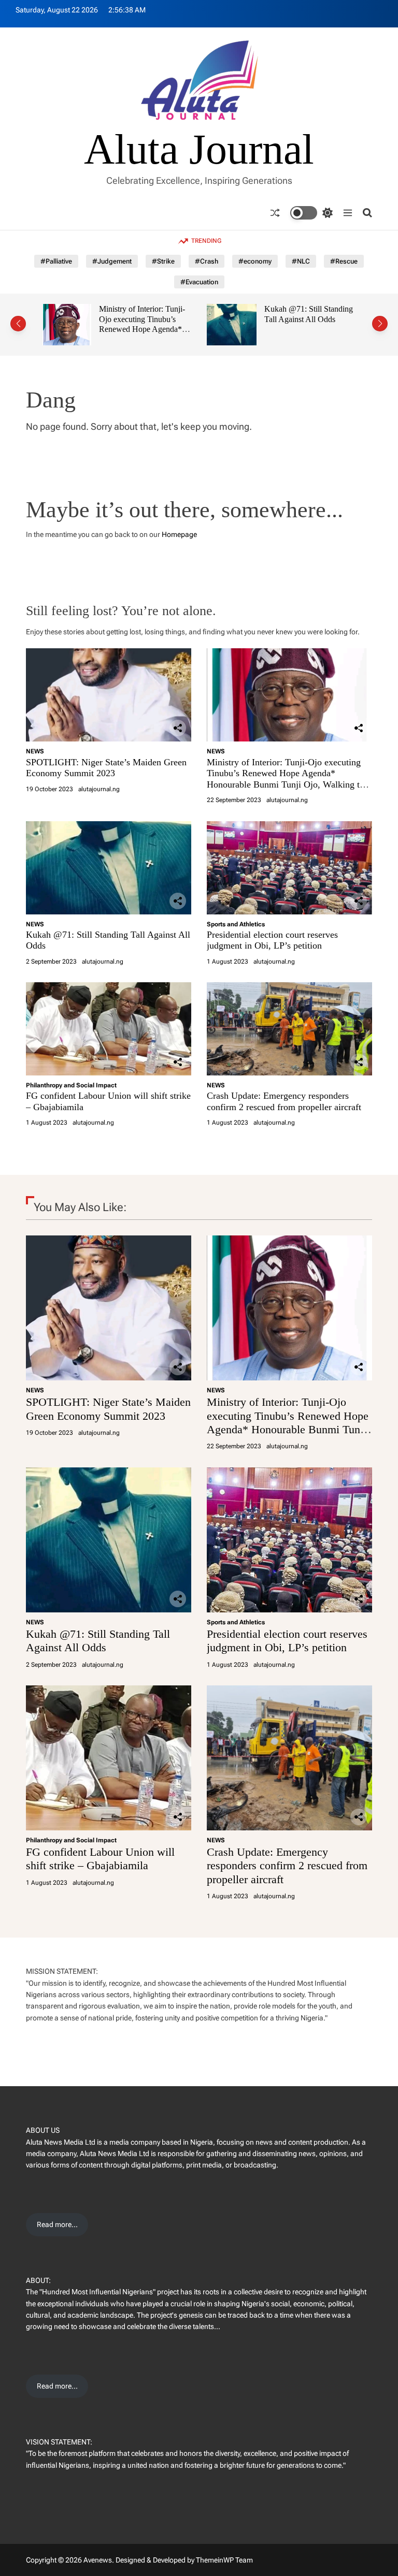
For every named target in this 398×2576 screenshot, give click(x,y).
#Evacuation (199, 282)
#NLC (301, 261)
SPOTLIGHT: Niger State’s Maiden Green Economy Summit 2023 (106, 768)
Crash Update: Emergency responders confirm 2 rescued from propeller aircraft (284, 1101)
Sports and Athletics (236, 924)
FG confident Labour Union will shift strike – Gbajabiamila (100, 1859)
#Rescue (344, 261)
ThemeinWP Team (224, 2560)
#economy (255, 261)
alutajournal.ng (99, 789)
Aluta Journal (199, 150)
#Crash (207, 261)
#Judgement (112, 261)
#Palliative (56, 261)
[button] (18, 324)
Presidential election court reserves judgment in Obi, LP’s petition (312, 319)
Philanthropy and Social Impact (71, 1085)
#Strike (163, 261)
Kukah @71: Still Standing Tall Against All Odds (149, 314)
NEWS (35, 751)
